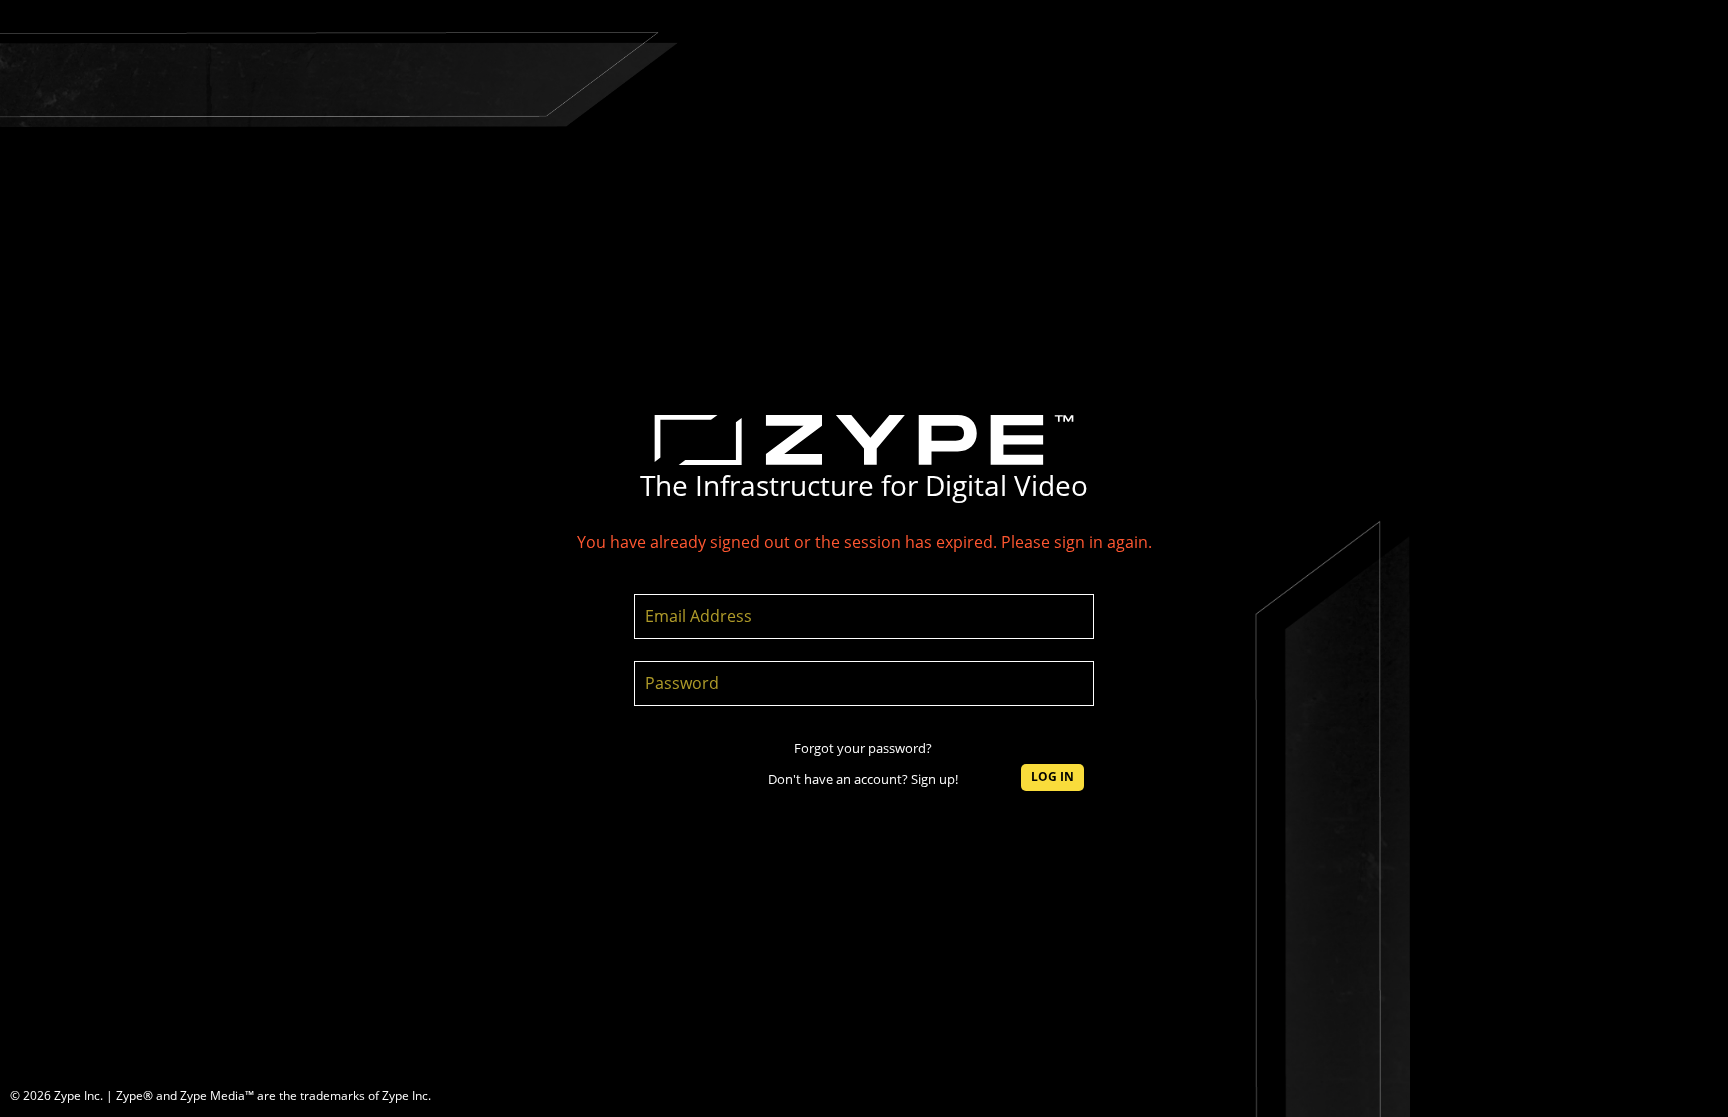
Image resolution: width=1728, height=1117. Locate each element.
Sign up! (934, 779)
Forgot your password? (863, 748)
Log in (1052, 776)
